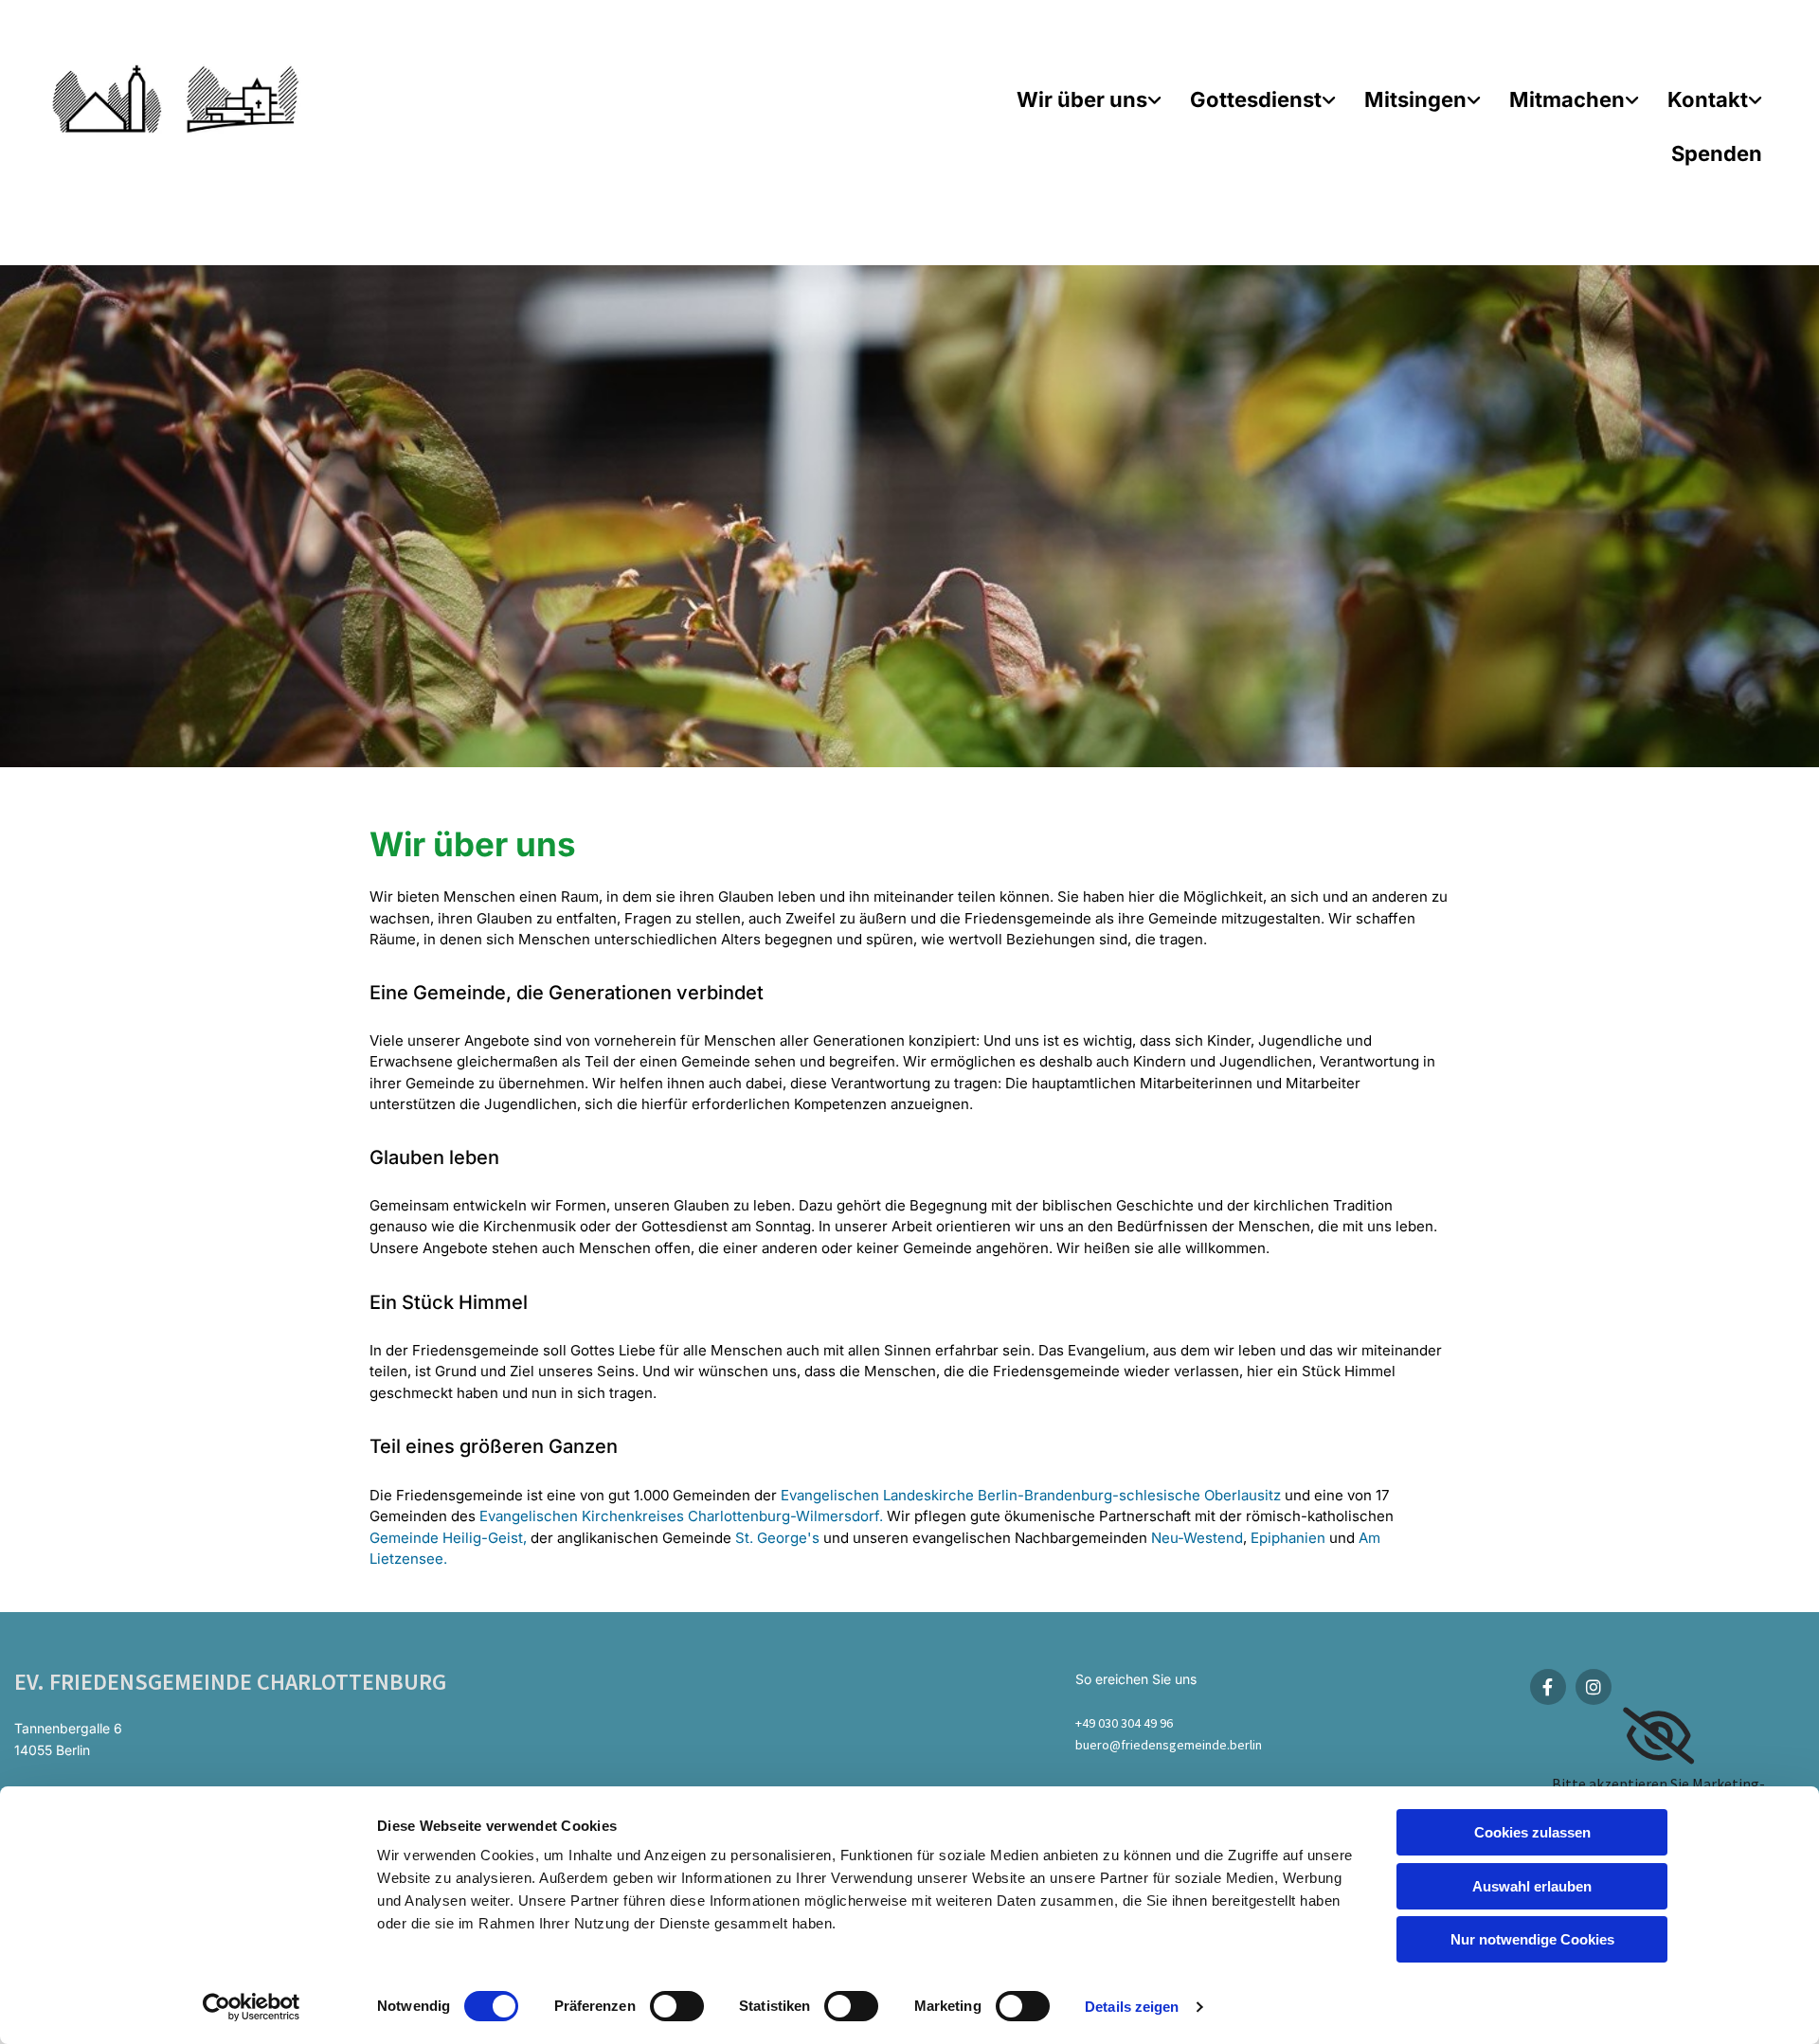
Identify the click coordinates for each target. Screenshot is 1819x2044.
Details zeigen (1132, 2007)
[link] (1089, 90)
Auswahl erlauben (1532, 1886)
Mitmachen (1567, 99)
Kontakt (1708, 99)
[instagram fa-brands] (1594, 1687)
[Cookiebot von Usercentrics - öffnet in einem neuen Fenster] (252, 2007)
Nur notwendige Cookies (1532, 1939)
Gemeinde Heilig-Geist (446, 1538)
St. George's (777, 1538)
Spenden (1717, 153)
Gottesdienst (1256, 99)
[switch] (677, 2006)
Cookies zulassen (1532, 1832)
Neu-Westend (1197, 1538)
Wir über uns (1082, 99)
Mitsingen (1415, 99)
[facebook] (1548, 1687)
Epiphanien (1288, 1538)
